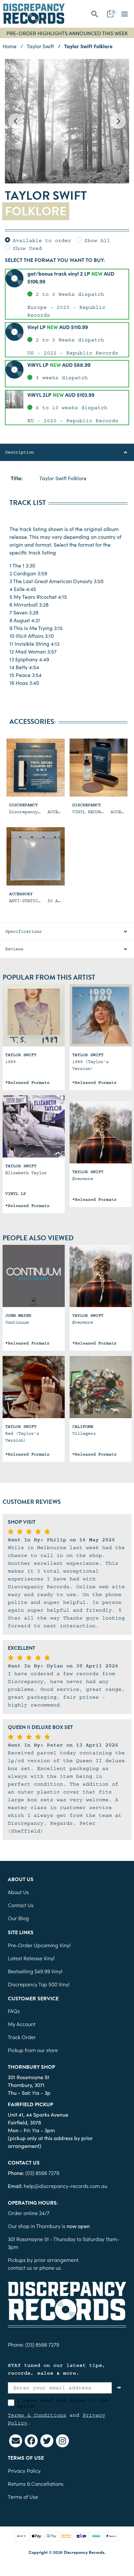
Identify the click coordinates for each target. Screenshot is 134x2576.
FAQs (14, 2011)
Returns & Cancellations (36, 2483)
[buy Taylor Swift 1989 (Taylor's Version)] (101, 1015)
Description (20, 452)
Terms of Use (23, 2497)
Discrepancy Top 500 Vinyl (39, 1984)
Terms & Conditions (37, 2415)
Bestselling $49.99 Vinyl (35, 1971)
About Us (18, 1892)
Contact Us (21, 1905)
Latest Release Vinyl (31, 1958)
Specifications (23, 931)
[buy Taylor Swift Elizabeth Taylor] (34, 1126)
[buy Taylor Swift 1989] (34, 1015)
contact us (20, 2267)
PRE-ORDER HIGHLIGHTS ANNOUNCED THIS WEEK (67, 33)
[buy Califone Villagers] (101, 1387)
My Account (22, 2024)
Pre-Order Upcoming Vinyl (39, 1945)
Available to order (42, 240)
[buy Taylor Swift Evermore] (101, 1132)
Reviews (14, 949)
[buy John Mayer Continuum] (34, 1276)
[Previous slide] (16, 121)
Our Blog (18, 1918)
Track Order (22, 2037)
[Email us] (16, 2441)
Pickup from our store (33, 2050)
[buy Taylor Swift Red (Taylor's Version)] (34, 1387)
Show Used (27, 248)
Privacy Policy (24, 2470)
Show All (97, 240)
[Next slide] (118, 121)
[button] (95, 14)
